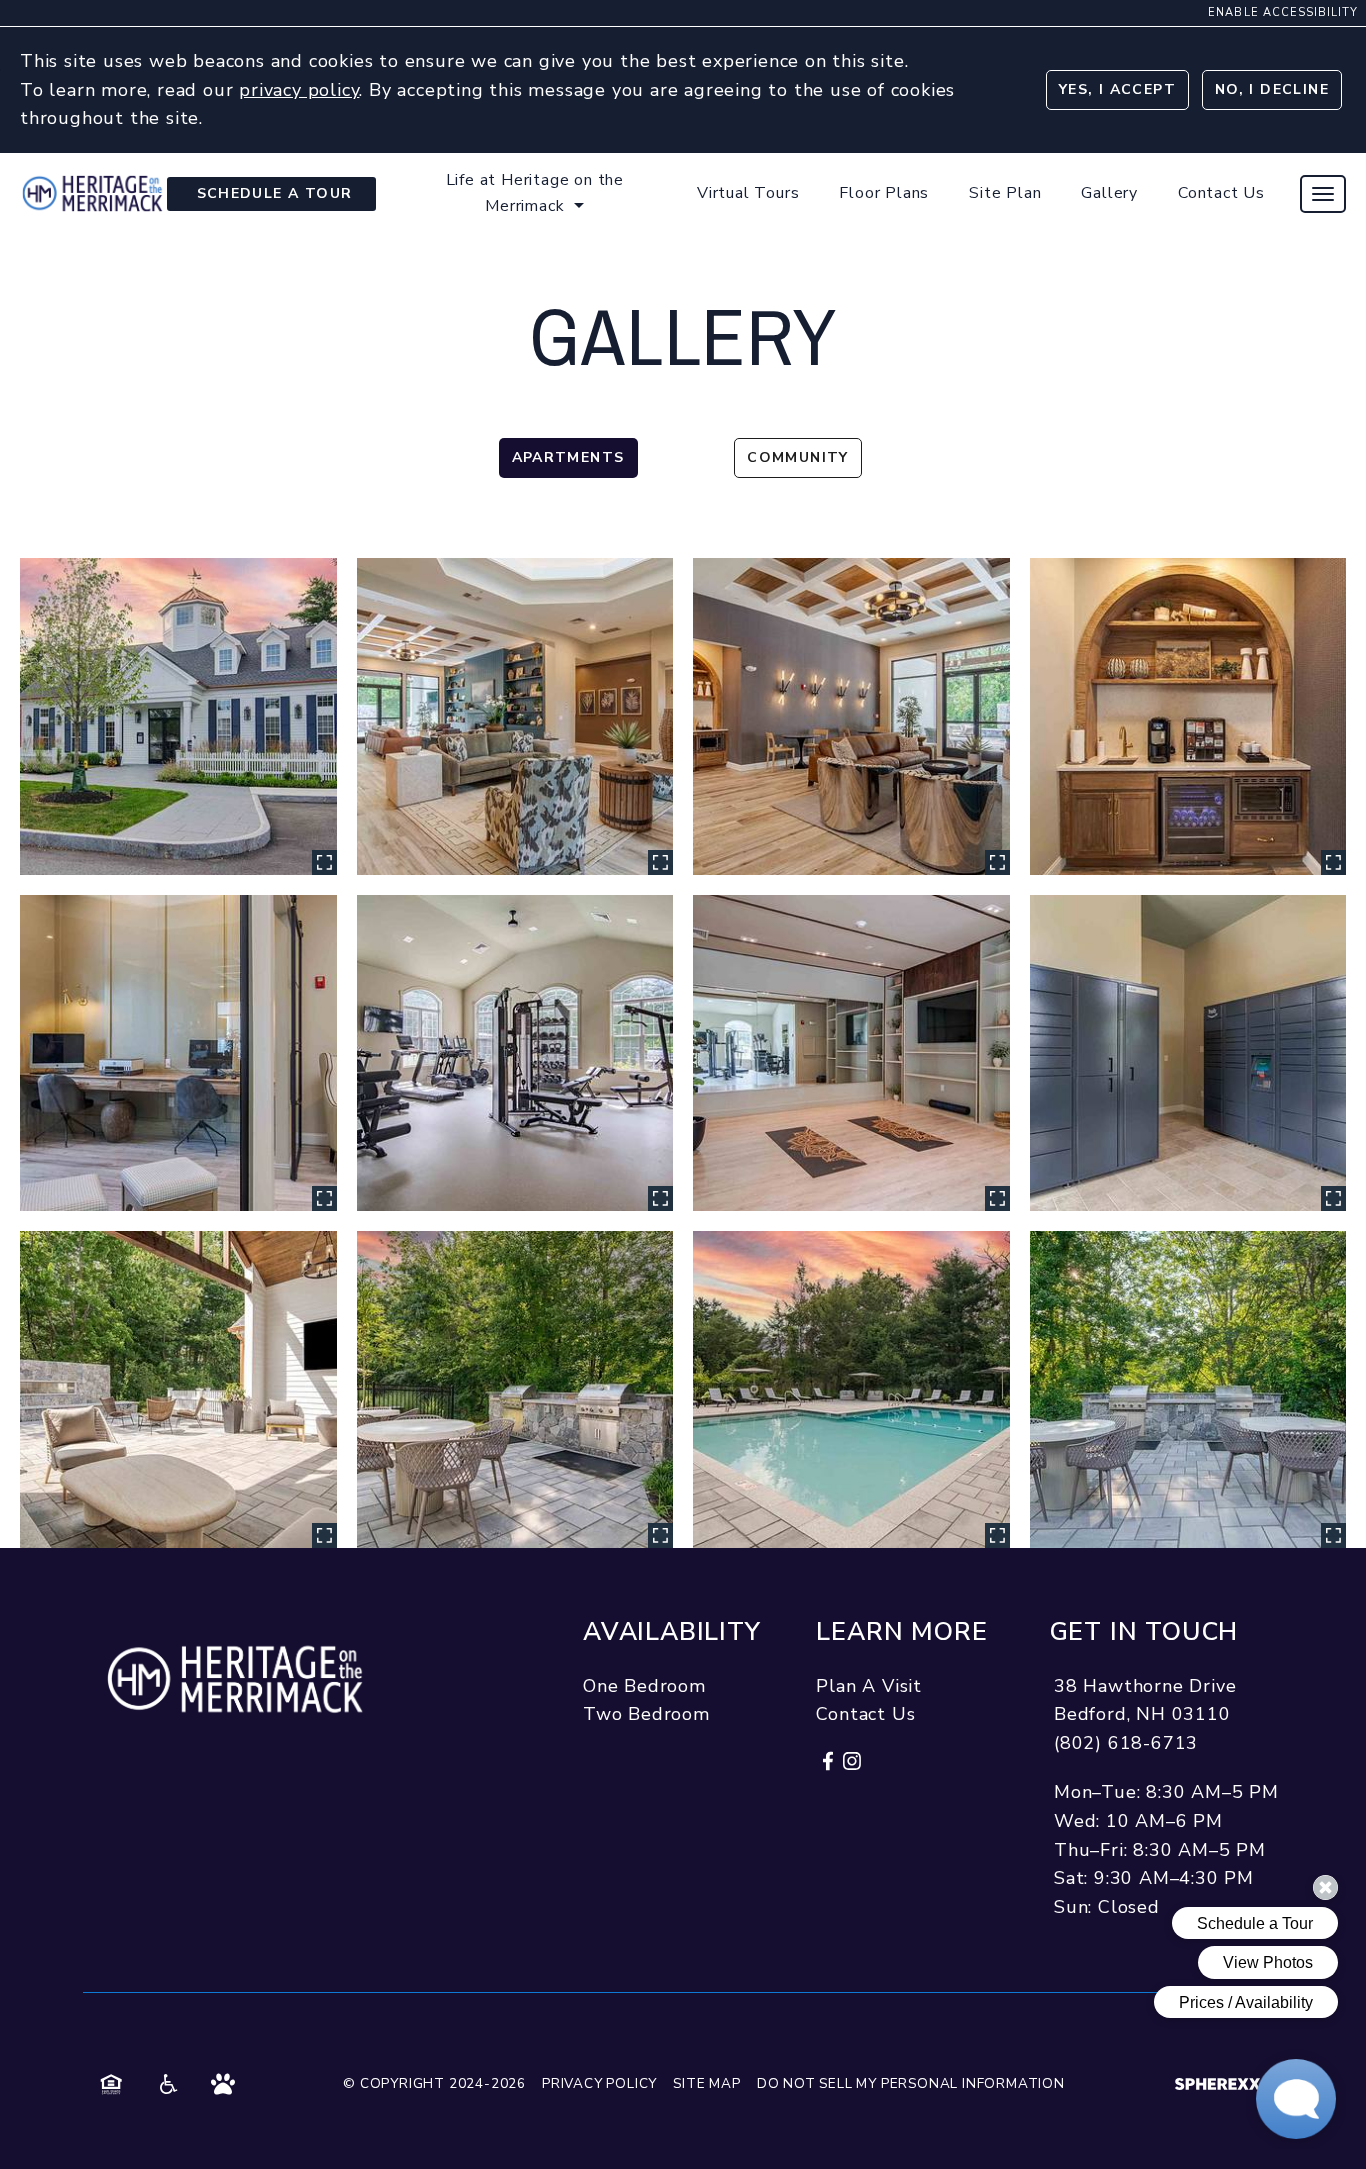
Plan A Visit (869, 1686)
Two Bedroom (646, 1714)
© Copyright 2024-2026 (434, 2083)
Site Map (706, 2083)
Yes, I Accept (1117, 89)
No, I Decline (1272, 89)
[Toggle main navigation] (1323, 194)
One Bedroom (644, 1686)
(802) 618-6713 (1126, 1743)
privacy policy (299, 89)
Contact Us (865, 1714)
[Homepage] (92, 184)
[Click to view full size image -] (178, 716)
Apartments (568, 457)
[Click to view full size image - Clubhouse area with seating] (515, 716)
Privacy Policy (599, 2083)
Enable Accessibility (1283, 12)
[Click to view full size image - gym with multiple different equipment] (515, 1053)
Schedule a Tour (275, 193)
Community (798, 457)
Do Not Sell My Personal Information (911, 2083)
